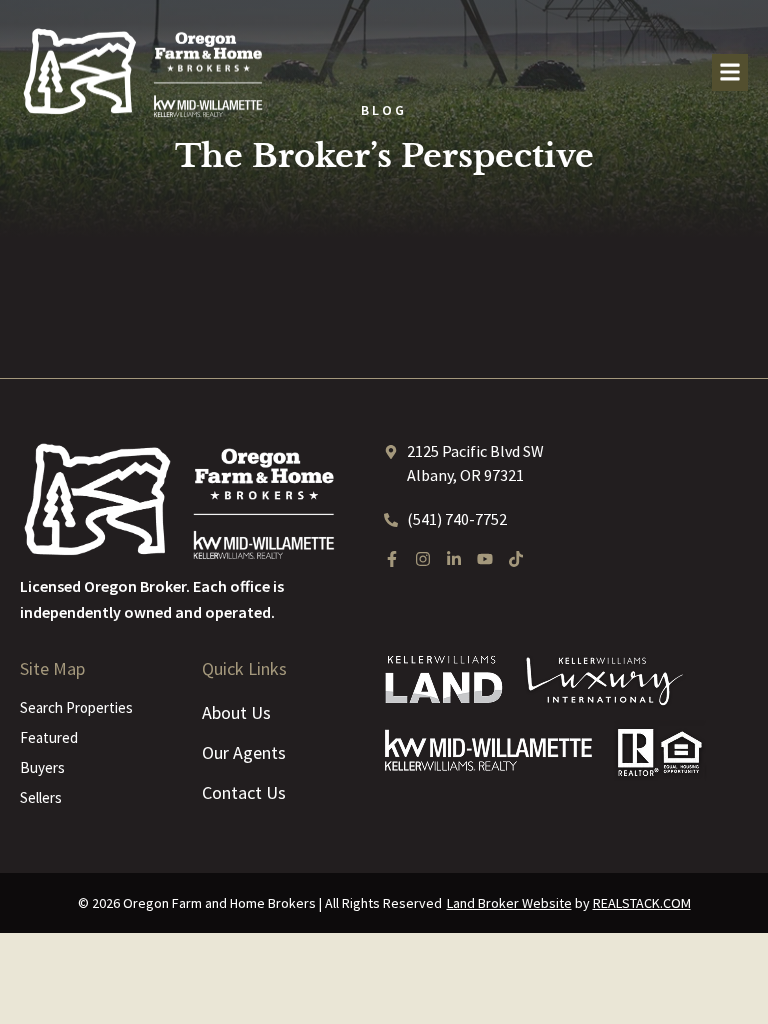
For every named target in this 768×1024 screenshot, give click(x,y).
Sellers (41, 797)
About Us (236, 712)
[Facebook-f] (392, 559)
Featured (49, 737)
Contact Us (244, 792)
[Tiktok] (516, 559)
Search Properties (76, 707)
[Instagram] (423, 559)
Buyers (42, 767)
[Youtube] (485, 559)
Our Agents (244, 752)
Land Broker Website (509, 903)
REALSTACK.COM (642, 903)
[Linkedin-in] (454, 559)
